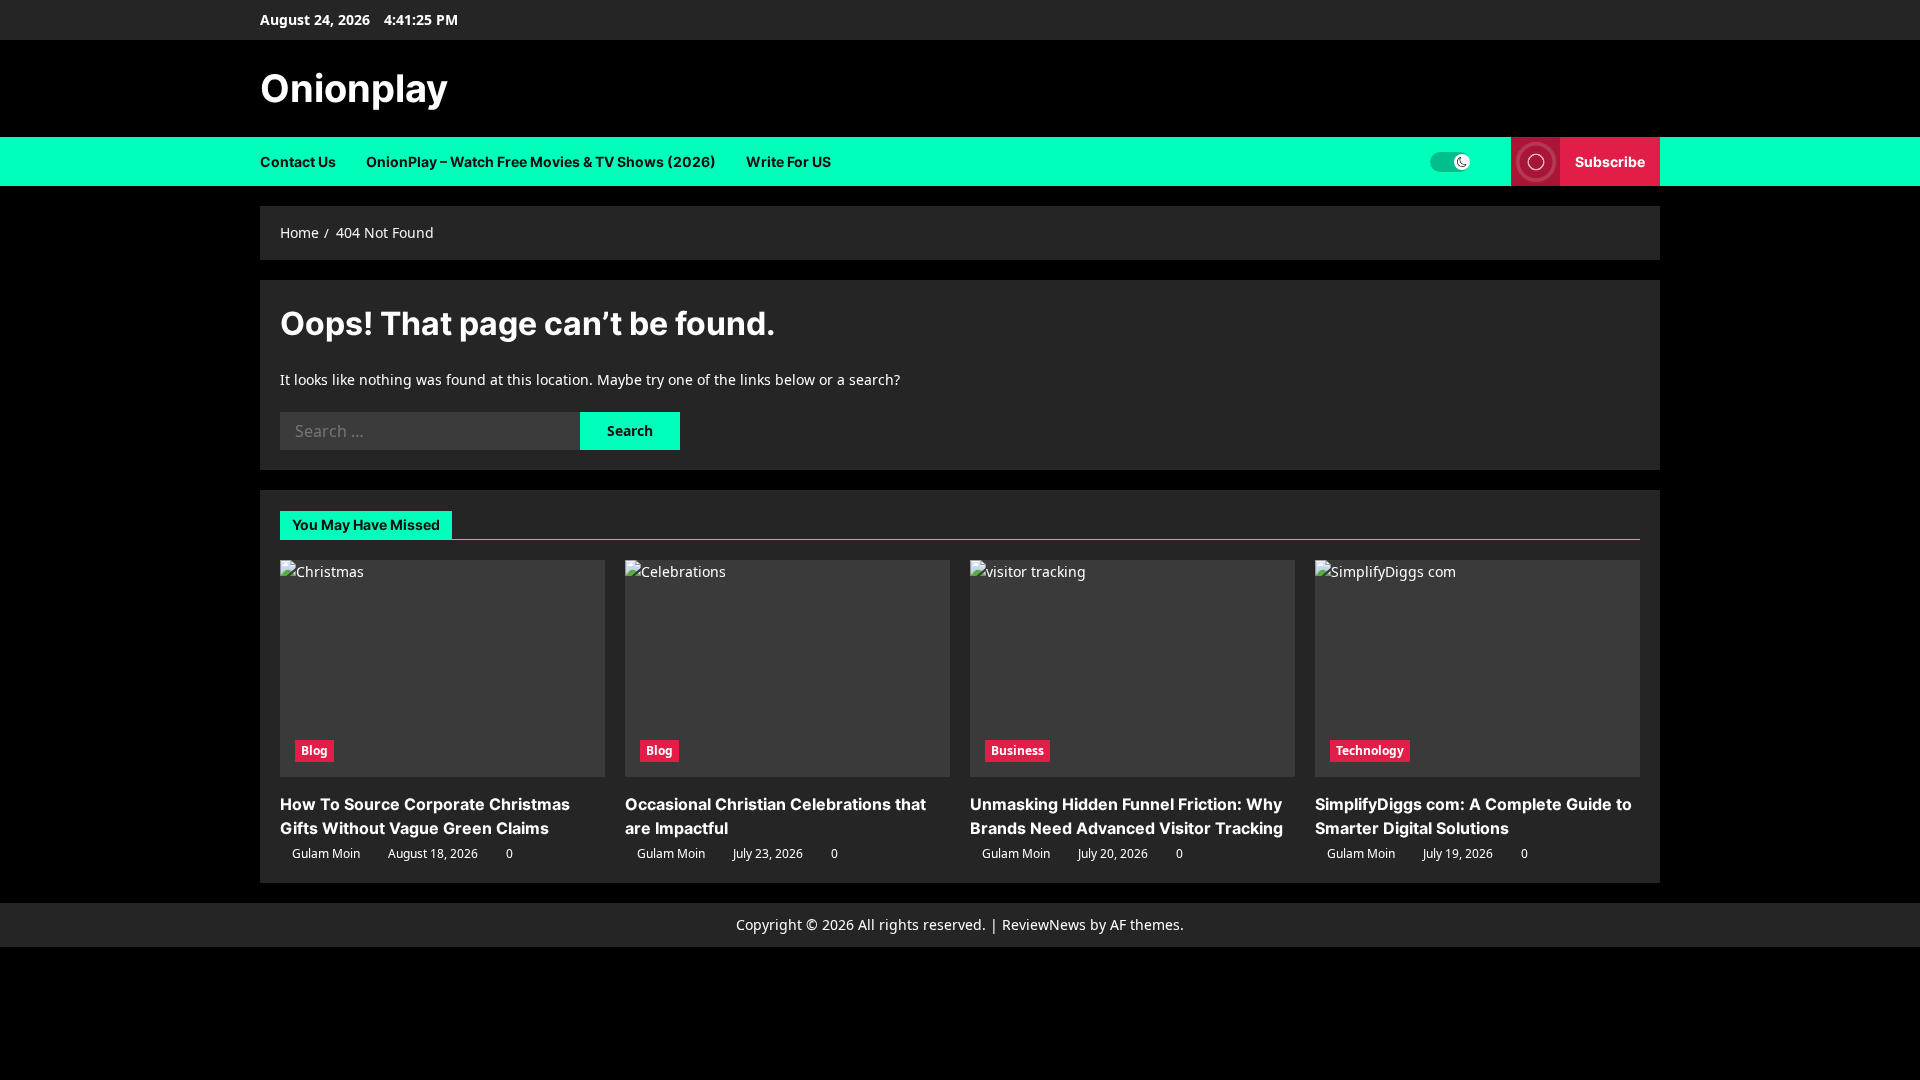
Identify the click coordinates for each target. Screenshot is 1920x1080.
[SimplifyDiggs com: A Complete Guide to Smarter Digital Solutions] (1477, 668)
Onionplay (354, 88)
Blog (314, 750)
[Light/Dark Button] (1450, 162)
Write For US (788, 161)
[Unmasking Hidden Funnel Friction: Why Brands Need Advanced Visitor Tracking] (1132, 668)
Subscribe (1610, 161)
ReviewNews (1044, 924)
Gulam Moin (326, 853)
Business (1017, 750)
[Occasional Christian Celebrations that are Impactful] (787, 668)
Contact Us (298, 161)
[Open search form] (1490, 161)
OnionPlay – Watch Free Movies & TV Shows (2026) (541, 161)
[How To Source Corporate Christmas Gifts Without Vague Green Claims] (442, 668)
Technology (1370, 750)
